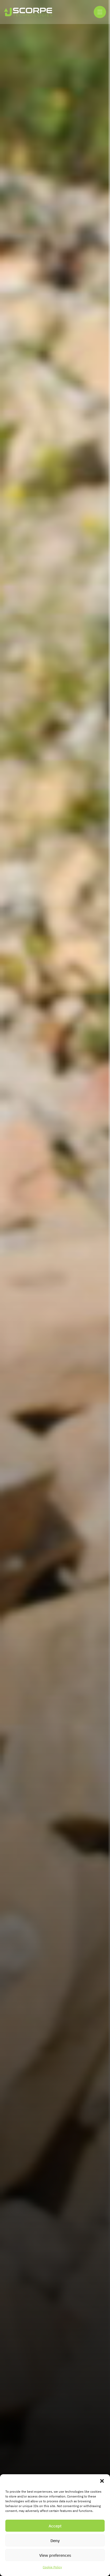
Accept (55, 2526)
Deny (55, 2540)
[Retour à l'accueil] (28, 12)
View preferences (55, 2555)
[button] (102, 2481)
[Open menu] (100, 12)
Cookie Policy (52, 2567)
